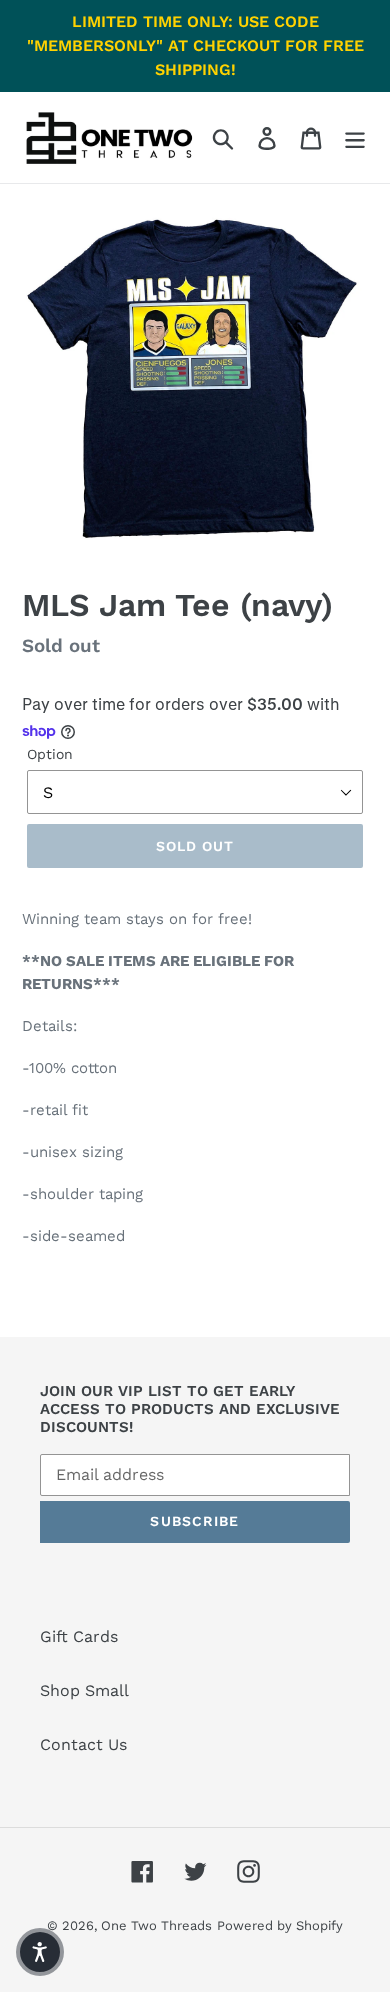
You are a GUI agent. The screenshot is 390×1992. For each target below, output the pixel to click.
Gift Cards (79, 1636)
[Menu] (355, 137)
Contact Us (83, 1744)
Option (50, 754)
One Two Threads (156, 1925)
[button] (40, 1952)
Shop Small (84, 1690)
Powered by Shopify (280, 1925)
